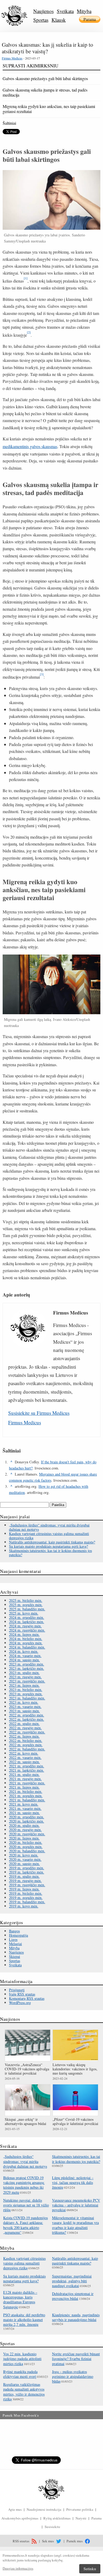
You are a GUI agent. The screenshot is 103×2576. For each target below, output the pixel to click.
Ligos (13, 1939)
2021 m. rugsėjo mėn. (25, 1779)
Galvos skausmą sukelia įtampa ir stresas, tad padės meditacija (45, 92)
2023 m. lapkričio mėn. (27, 1668)
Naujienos (43, 11)
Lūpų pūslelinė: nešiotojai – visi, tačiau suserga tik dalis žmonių (73, 2182)
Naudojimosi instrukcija (44, 2509)
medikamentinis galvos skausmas (30, 446)
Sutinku (90, 2569)
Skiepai (15, 1956)
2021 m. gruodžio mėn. (27, 1766)
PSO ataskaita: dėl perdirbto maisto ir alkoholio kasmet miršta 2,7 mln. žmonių (24, 2320)
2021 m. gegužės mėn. (26, 1796)
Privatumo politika (80, 2509)
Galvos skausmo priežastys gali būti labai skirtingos (45, 78)
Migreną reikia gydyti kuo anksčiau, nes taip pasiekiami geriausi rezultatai (49, 109)
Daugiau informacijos (18, 2568)
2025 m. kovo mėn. (24, 1613)
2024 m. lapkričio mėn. (27, 1622)
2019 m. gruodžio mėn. (27, 1868)
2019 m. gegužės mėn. (26, 1898)
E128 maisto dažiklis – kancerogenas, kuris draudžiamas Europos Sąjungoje (20, 2300)
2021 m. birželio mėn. (26, 1791)
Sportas (41, 20)
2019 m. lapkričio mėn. (27, 1872)
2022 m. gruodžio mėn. (27, 1715)
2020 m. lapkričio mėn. (27, 1821)
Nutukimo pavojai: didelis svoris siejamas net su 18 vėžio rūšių (26, 2205)
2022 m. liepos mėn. (24, 1736)
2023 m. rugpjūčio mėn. (27, 1681)
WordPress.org (20, 2003)
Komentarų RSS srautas (27, 1998)
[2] (29, 332)
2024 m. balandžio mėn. (27, 1647)
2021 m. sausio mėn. (24, 1813)
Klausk (59, 20)
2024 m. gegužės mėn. (26, 1643)
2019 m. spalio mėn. (24, 1876)
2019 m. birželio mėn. (26, 1893)
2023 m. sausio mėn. (24, 1711)
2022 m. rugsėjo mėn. (25, 1728)
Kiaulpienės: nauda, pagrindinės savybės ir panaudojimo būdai (76, 2317)
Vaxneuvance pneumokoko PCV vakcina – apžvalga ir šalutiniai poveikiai (76, 2205)
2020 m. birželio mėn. (26, 1842)
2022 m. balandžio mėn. (27, 1749)
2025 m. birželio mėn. (26, 1600)
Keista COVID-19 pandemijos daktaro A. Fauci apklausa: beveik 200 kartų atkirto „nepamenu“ (25, 2225)
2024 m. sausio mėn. (24, 1660)
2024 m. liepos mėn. (24, 1634)
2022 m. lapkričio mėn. (27, 1719)
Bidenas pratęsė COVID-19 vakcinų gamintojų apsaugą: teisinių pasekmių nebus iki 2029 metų (24, 2185)
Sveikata (65, 11)
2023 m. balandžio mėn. (27, 1698)
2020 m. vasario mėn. (25, 1859)
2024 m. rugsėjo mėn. (25, 1626)
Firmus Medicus (12, 58)
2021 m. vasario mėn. (25, 1808)
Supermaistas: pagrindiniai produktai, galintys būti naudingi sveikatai (72, 2281)
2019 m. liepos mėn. (24, 1889)
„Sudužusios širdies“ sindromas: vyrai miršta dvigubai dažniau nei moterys (49, 1527)
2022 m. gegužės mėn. (26, 1745)
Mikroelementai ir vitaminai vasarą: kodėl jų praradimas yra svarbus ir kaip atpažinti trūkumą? (75, 2225)
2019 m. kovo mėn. (24, 1906)
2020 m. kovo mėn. (24, 1855)
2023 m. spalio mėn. (24, 1673)
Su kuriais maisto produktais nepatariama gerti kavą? (48, 1546)
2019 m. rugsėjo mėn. (25, 1881)
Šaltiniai (9, 123)
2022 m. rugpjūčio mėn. (27, 1732)
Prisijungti (17, 1990)
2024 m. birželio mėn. (26, 1639)
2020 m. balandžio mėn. (27, 1851)
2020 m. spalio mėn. (24, 1825)
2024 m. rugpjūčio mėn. (27, 1630)
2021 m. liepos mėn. (24, 1787)
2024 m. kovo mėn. (24, 1651)
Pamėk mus (75, 2541)
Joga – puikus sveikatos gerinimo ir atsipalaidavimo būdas (73, 2376)
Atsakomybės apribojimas (20, 2518)
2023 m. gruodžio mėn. (27, 1664)
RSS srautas (21, 2541)
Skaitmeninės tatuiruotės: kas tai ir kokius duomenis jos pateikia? (50, 1553)
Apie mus (15, 2509)
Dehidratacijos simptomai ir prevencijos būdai (73, 2296)
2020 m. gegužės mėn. (26, 1847)
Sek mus (48, 2541)
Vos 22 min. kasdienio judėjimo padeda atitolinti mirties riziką (22, 2359)
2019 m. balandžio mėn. (27, 1902)
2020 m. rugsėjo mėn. (25, 1830)
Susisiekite (52, 2527)
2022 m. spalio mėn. (24, 1723)
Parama (90, 19)
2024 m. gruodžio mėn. (27, 1617)
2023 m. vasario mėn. (25, 1707)
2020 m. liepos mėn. (24, 1838)
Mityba (84, 11)
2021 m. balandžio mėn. (27, 1800)
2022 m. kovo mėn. (24, 1753)
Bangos (14, 1931)
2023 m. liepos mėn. (24, 1685)
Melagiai (15, 1944)
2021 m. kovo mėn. (24, 1804)
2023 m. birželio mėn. (26, 1690)
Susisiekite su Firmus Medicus (39, 1413)
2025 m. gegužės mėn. (26, 1605)
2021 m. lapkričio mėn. (27, 1770)
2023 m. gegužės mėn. (26, 1694)
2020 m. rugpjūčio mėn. (27, 1834)
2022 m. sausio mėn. (24, 1762)
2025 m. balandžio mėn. (27, 1609)
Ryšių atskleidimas (57, 2518)
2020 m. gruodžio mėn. (27, 1817)
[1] (26, 278)
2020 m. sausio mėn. (24, 1864)
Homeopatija (18, 1935)
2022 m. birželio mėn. (26, 1740)
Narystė (81, 2518)
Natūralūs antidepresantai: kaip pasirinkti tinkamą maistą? (52, 1542)
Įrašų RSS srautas (22, 1994)
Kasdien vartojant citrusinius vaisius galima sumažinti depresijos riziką (49, 1536)
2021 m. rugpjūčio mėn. (27, 1783)
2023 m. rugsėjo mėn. (25, 1677)
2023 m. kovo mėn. (24, 1702)
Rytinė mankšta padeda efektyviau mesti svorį (20, 2374)
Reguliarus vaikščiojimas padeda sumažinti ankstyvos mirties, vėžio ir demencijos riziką (24, 2392)
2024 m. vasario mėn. (25, 1656)
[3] (42, 674)
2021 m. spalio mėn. (24, 1774)
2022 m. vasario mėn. (25, 1757)
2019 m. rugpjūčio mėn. (27, 1885)
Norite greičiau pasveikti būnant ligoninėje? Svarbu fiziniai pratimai (76, 2359)
